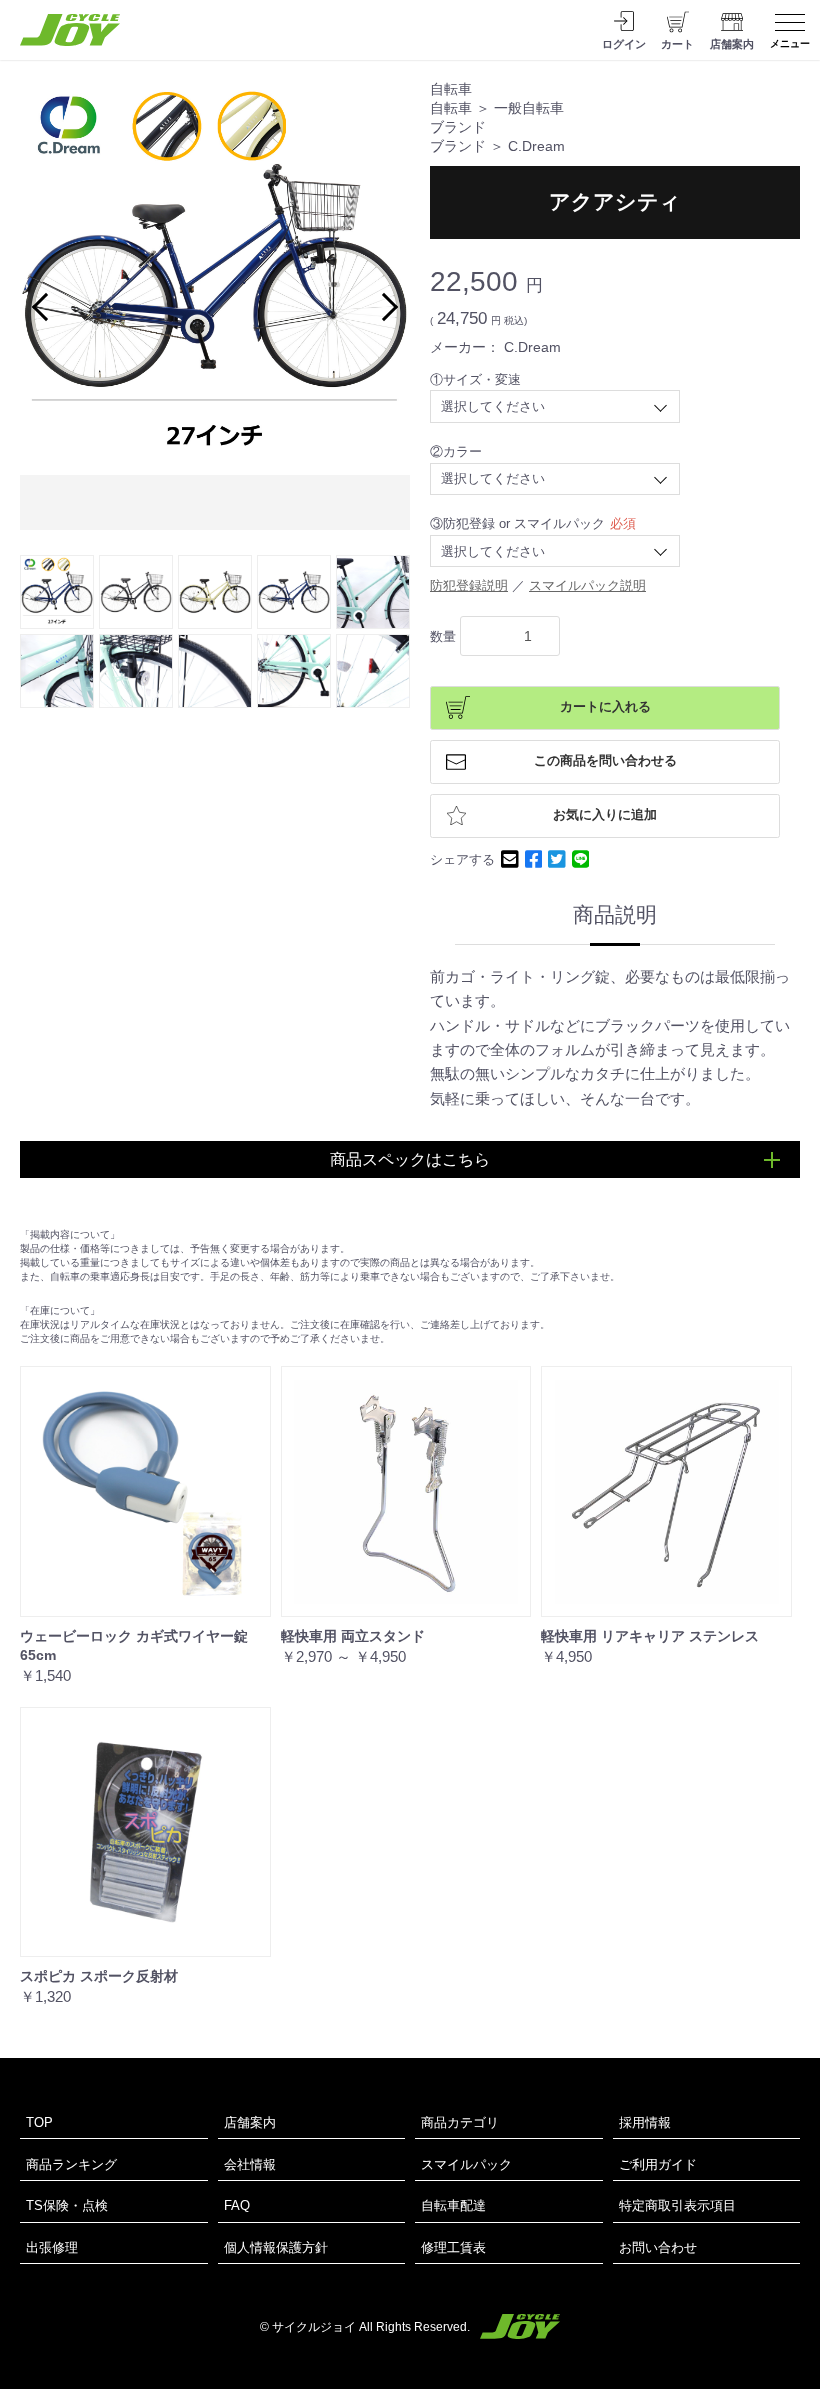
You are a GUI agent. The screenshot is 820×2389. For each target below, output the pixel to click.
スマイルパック (466, 2164)
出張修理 (52, 2247)
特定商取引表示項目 (677, 2205)
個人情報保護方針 (276, 2247)
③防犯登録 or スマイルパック (517, 523)
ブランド (458, 127)
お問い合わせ (658, 2247)
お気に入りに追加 (605, 815)
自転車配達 (453, 2205)
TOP (39, 2122)
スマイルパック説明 (587, 585)
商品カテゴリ (460, 2122)
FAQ (237, 2205)
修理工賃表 (453, 2247)
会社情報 (250, 2164)
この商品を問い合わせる (605, 761)
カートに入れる (605, 707)
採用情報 (645, 2122)
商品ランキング (71, 2164)
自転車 (451, 89)
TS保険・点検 (67, 2205)
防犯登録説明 (469, 585)
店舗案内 (250, 2122)
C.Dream (536, 146)
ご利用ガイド (658, 2164)
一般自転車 (529, 108)
